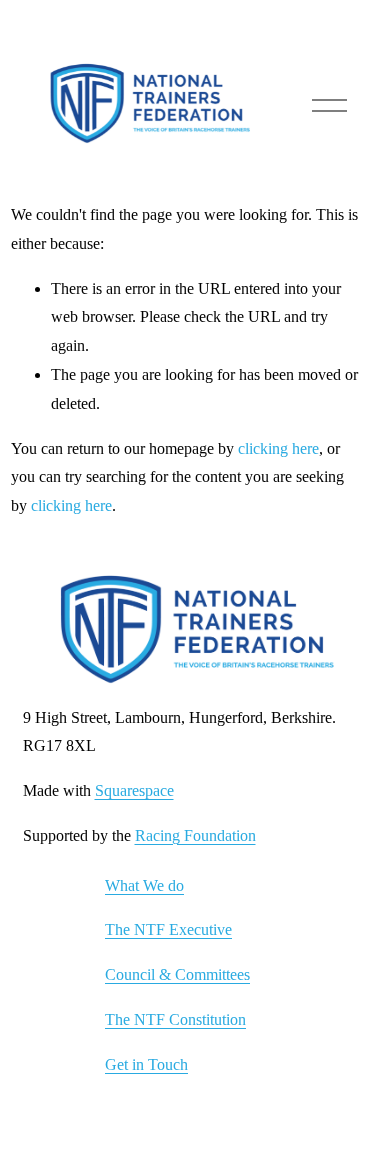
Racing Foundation (195, 835)
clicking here (278, 448)
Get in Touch (146, 1064)
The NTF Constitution (175, 1019)
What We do (144, 885)
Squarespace (134, 790)
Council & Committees (177, 974)
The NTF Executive (168, 929)
